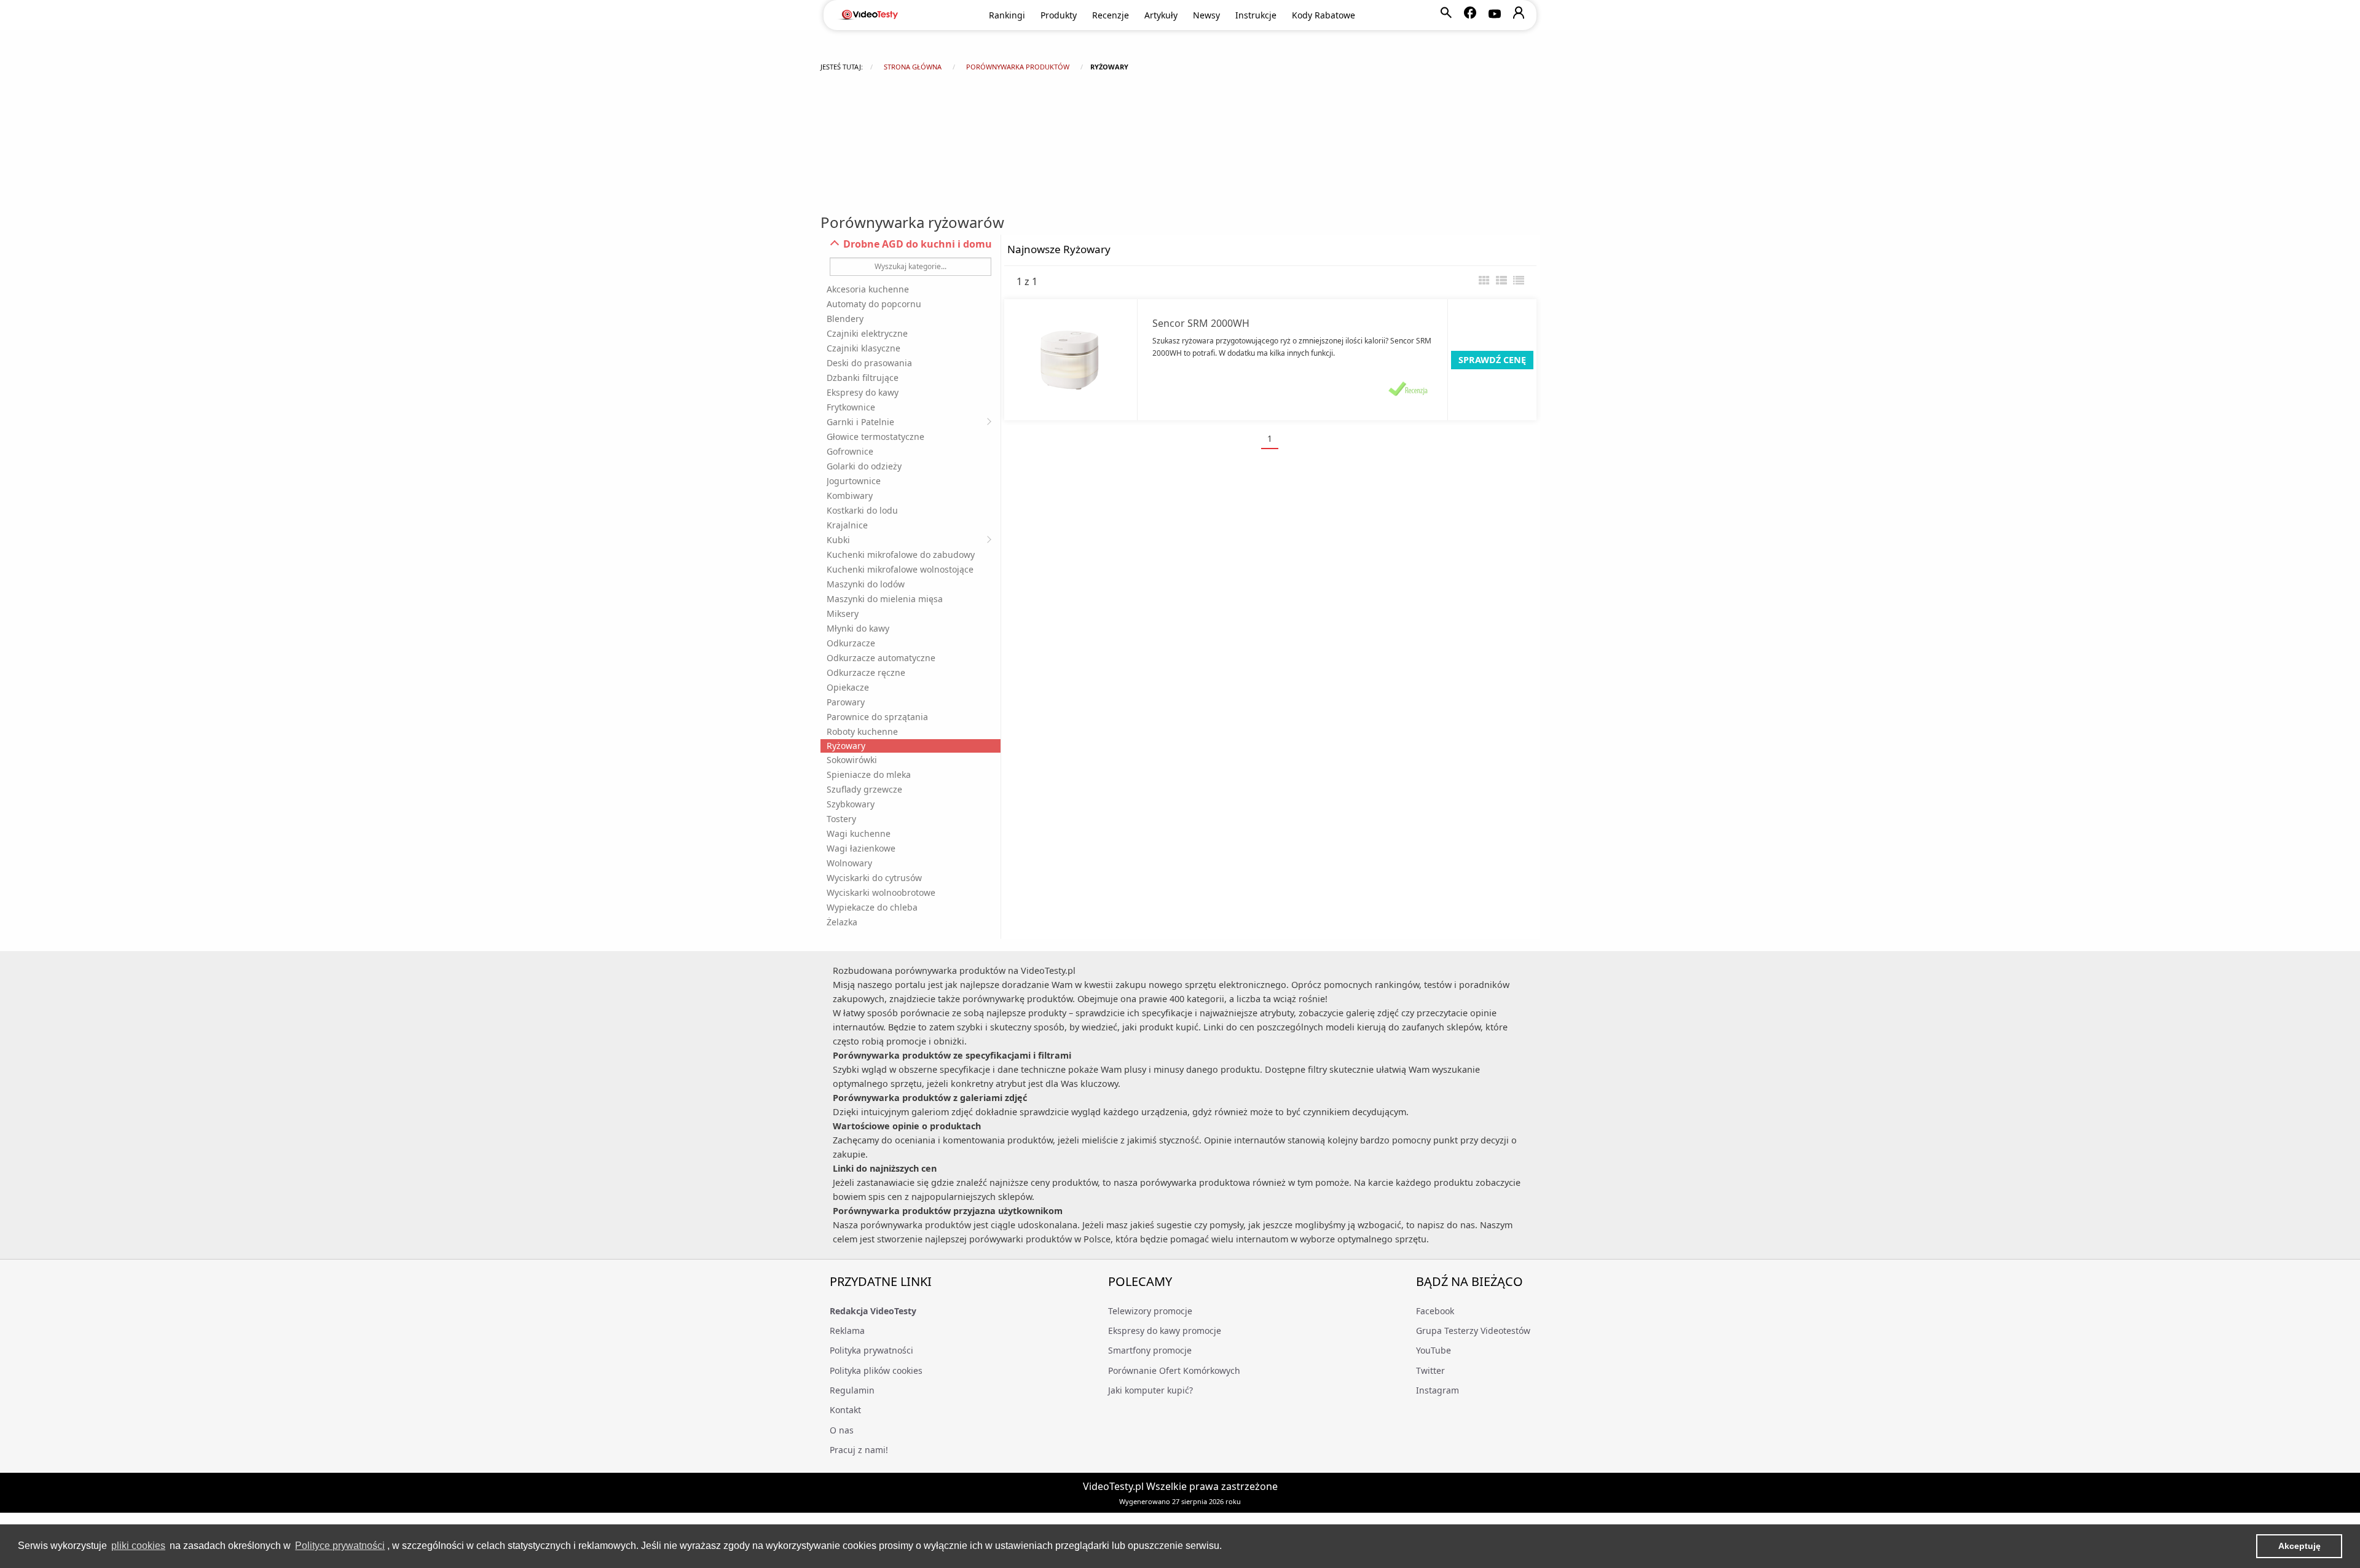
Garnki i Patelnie (860, 422)
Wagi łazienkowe (861, 848)
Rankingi (1007, 15)
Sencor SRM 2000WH (1201, 323)
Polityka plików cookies (876, 1370)
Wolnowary (849, 863)
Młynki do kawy (858, 628)
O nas (842, 1430)
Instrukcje (1256, 15)
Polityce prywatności (340, 1546)
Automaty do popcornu (874, 304)
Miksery (843, 613)
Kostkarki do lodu (862, 510)
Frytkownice (851, 407)
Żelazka (842, 922)
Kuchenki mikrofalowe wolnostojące (900, 569)
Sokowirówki (852, 760)
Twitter (1430, 1370)
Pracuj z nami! (859, 1450)
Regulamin (852, 1390)
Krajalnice (847, 525)
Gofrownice (850, 451)
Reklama (847, 1331)
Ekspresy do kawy (863, 392)
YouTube (1434, 1350)
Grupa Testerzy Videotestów (1473, 1331)
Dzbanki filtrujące (863, 378)
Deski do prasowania (869, 363)
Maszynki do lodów (866, 584)
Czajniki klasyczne (863, 348)
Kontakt (845, 1410)
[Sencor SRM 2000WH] (1071, 360)
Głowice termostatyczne (875, 437)
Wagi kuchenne (859, 833)
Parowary (846, 702)
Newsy (1206, 15)
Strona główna (913, 67)
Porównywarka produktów (1018, 67)
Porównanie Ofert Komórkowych (1174, 1370)
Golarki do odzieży (864, 466)
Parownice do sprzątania (877, 717)
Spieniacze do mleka (869, 774)
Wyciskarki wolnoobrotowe (881, 892)
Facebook (1435, 1311)
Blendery (845, 319)
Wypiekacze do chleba (872, 907)
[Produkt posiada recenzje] (1408, 388)
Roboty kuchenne (862, 731)
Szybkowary (851, 804)
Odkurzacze (851, 643)
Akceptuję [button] (2299, 1546)
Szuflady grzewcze (864, 789)
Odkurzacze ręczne (866, 672)
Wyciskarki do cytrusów (874, 878)
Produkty (1059, 15)
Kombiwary (850, 496)
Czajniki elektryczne (867, 333)
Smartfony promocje (1150, 1350)
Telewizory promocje (1150, 1311)
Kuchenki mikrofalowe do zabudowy (901, 555)
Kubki (838, 540)
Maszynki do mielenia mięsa (885, 599)
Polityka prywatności (871, 1350)
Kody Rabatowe (1324, 15)
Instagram (1438, 1390)
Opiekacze (848, 687)
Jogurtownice (854, 481)
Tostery (841, 819)
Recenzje (1111, 15)
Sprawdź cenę (1492, 360)
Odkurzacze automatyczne (881, 658)
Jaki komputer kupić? (1150, 1390)
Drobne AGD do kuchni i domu (916, 244)
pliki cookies (138, 1546)
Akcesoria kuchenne (868, 289)
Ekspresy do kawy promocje (1165, 1331)
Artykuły (1161, 15)
